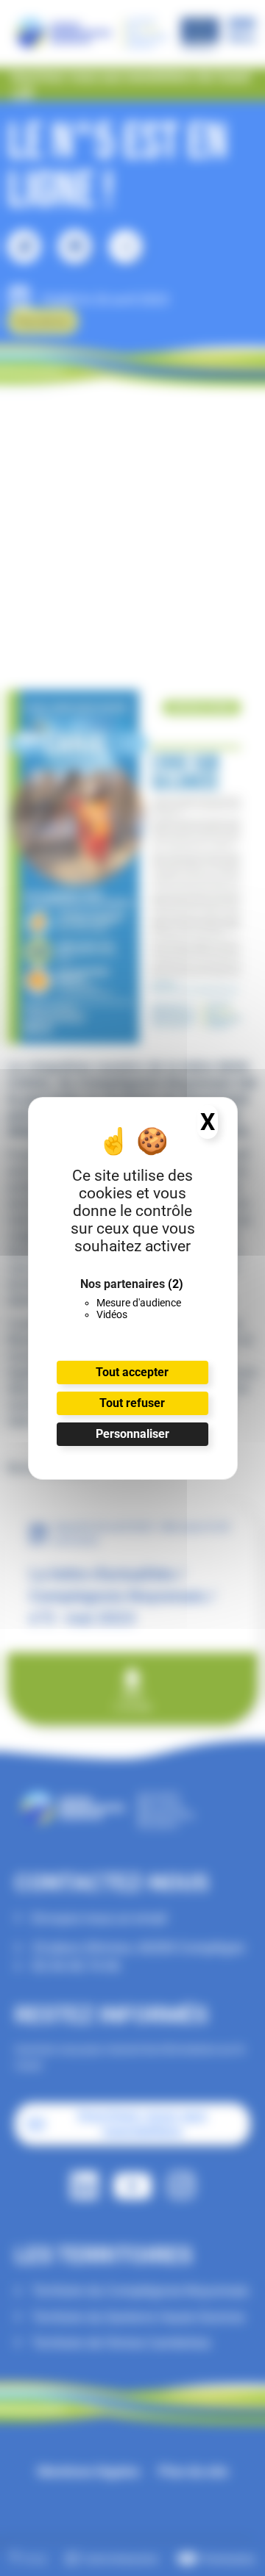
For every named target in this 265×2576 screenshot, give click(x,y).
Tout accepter (132, 1372)
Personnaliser (132, 1434)
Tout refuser (132, 1403)
